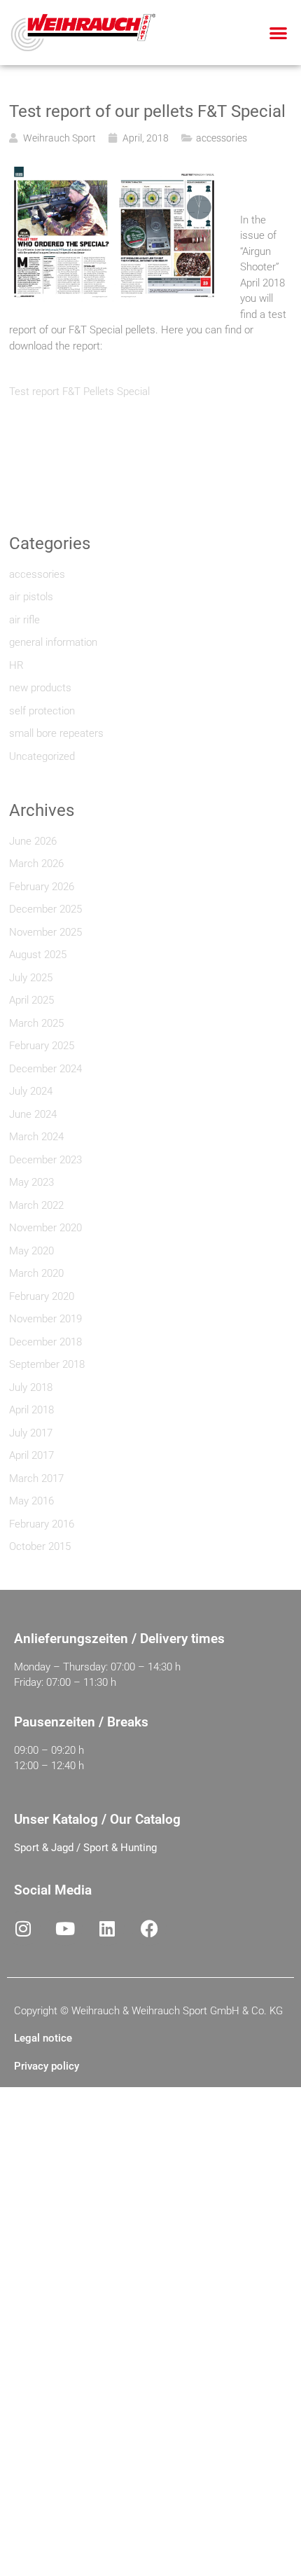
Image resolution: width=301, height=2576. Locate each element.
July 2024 (31, 1091)
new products (40, 688)
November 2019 (45, 1319)
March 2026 (36, 864)
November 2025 (45, 932)
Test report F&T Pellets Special (79, 392)
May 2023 (31, 1182)
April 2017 (31, 1455)
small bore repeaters (56, 733)
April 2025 (31, 1000)
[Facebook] (149, 1928)
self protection (42, 711)
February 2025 (42, 1046)
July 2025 (31, 978)
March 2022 (36, 1205)
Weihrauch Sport (59, 138)
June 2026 (33, 841)
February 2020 (42, 1296)
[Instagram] (23, 1928)
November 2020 (45, 1228)
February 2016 (42, 1524)
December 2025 (45, 909)
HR (16, 665)
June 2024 (33, 1114)
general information (53, 642)
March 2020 (36, 1273)
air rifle (24, 620)
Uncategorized (42, 756)
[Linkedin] (107, 1928)
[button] (279, 33)
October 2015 (40, 1546)
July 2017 (31, 1433)
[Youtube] (65, 1928)
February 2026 (42, 887)
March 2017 (36, 1479)
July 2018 (31, 1387)
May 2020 (31, 1251)
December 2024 (45, 1069)
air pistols (31, 597)
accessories (222, 138)
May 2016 (31, 1501)
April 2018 (31, 1410)
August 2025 (38, 955)
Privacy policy (47, 2066)
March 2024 (36, 1137)
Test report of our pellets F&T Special (147, 111)
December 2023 (45, 1160)
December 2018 (45, 1342)
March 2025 (36, 1023)
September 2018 (47, 1364)
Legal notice (43, 2038)
